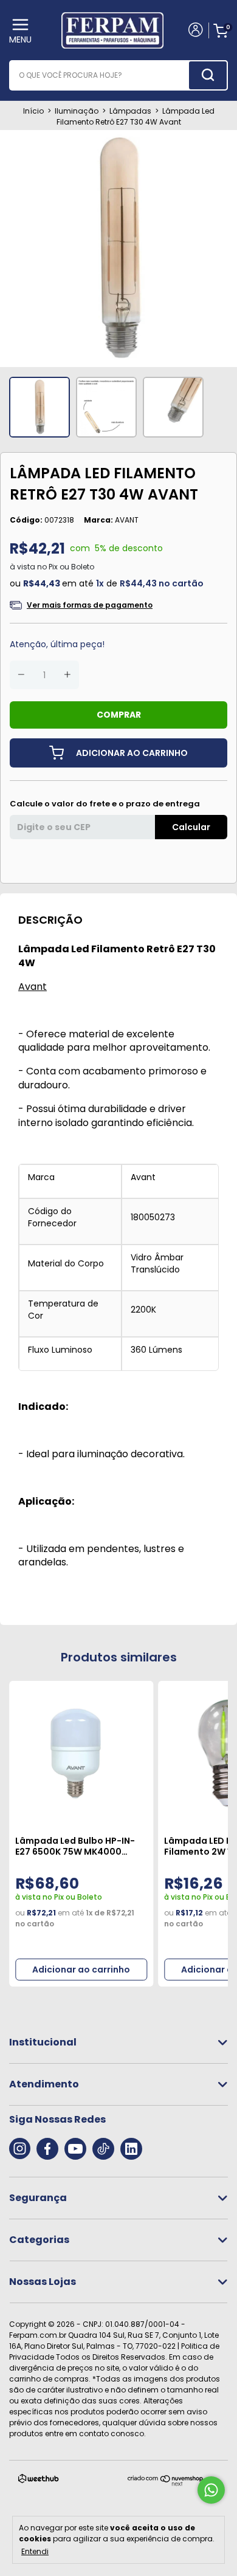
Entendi (35, 2551)
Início (33, 111)
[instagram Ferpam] (20, 2149)
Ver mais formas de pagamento (90, 605)
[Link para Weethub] (39, 2481)
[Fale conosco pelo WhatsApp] (211, 2490)
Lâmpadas (130, 111)
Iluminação (77, 111)
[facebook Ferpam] (47, 2149)
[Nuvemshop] (166, 2483)
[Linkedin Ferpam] (131, 2149)
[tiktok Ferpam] (103, 2149)
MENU (20, 39)
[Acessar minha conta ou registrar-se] (195, 31)
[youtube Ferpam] (75, 2149)
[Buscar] (208, 75)
